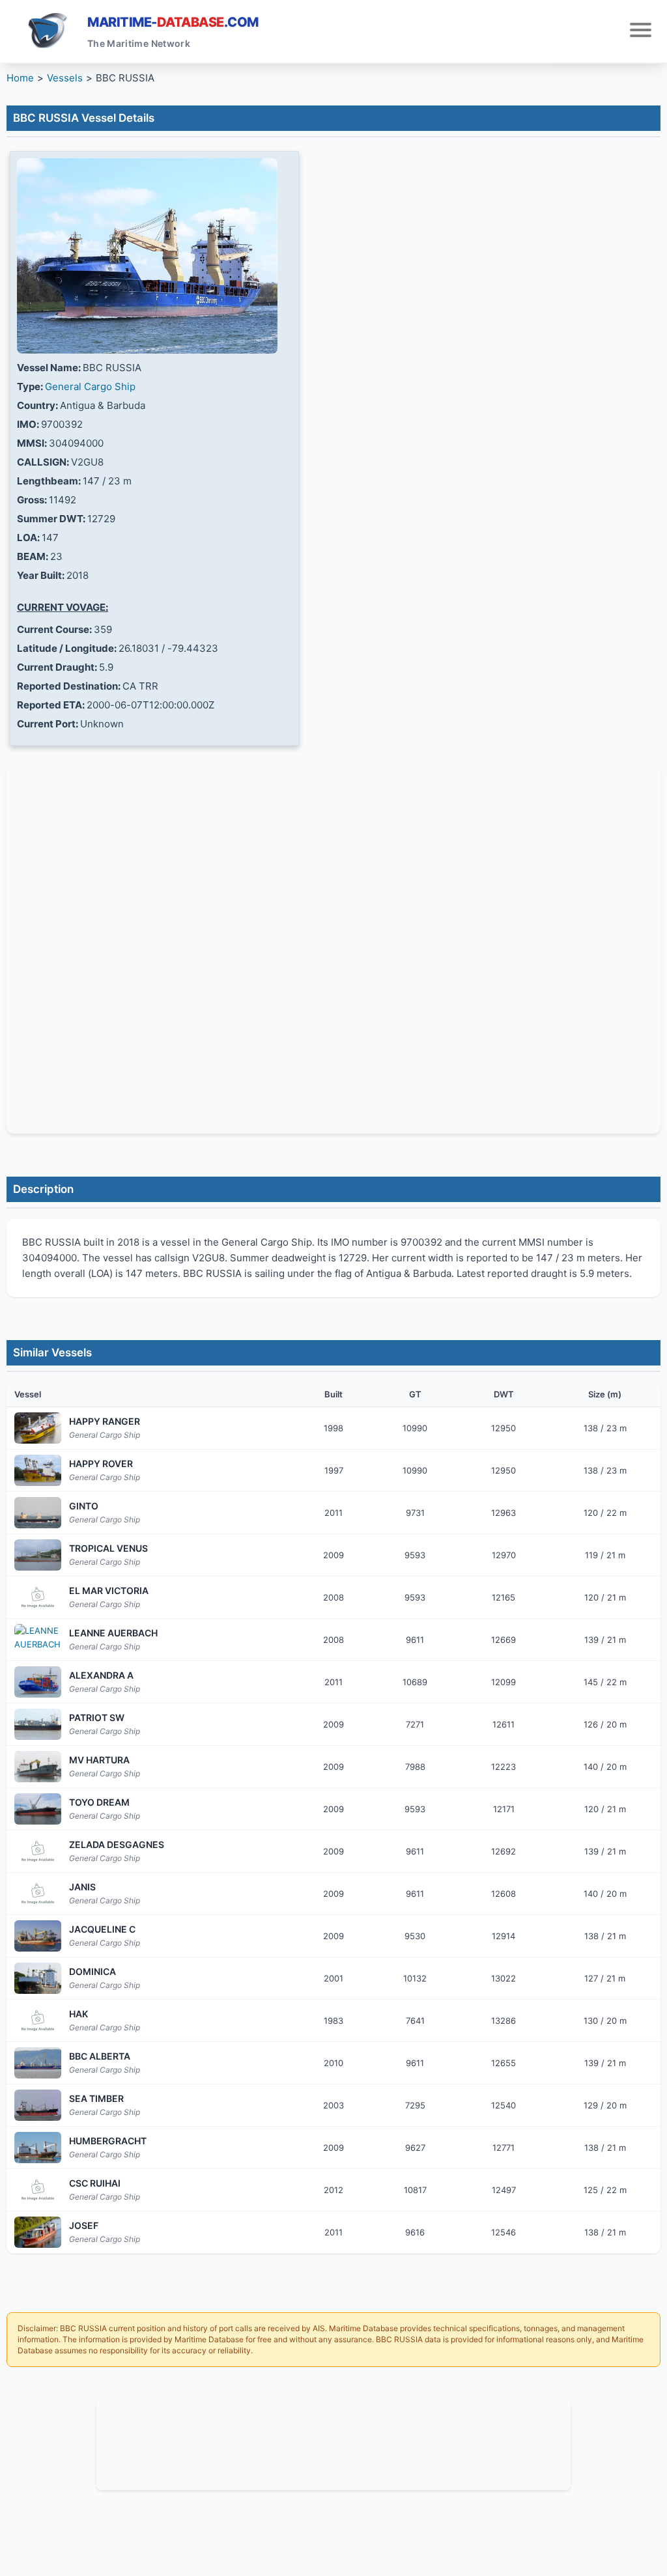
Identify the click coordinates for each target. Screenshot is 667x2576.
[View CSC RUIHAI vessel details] (38, 2190)
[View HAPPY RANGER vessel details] (38, 1428)
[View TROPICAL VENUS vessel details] (38, 1555)
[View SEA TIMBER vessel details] (38, 2105)
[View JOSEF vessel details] (38, 2232)
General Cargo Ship (90, 386)
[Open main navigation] (641, 32)
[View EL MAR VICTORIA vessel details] (38, 1597)
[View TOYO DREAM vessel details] (38, 1809)
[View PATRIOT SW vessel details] (38, 1724)
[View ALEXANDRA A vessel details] (38, 1682)
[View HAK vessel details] (38, 2021)
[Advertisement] (333, 2443)
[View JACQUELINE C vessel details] (38, 1936)
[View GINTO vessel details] (38, 1513)
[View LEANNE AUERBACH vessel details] (38, 1640)
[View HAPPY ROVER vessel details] (38, 1470)
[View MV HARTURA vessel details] (38, 1767)
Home (20, 78)
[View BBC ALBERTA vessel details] (38, 2063)
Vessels (65, 78)
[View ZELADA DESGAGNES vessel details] (38, 1851)
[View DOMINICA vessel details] (38, 1978)
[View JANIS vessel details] (38, 1894)
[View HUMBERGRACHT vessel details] (38, 2148)
